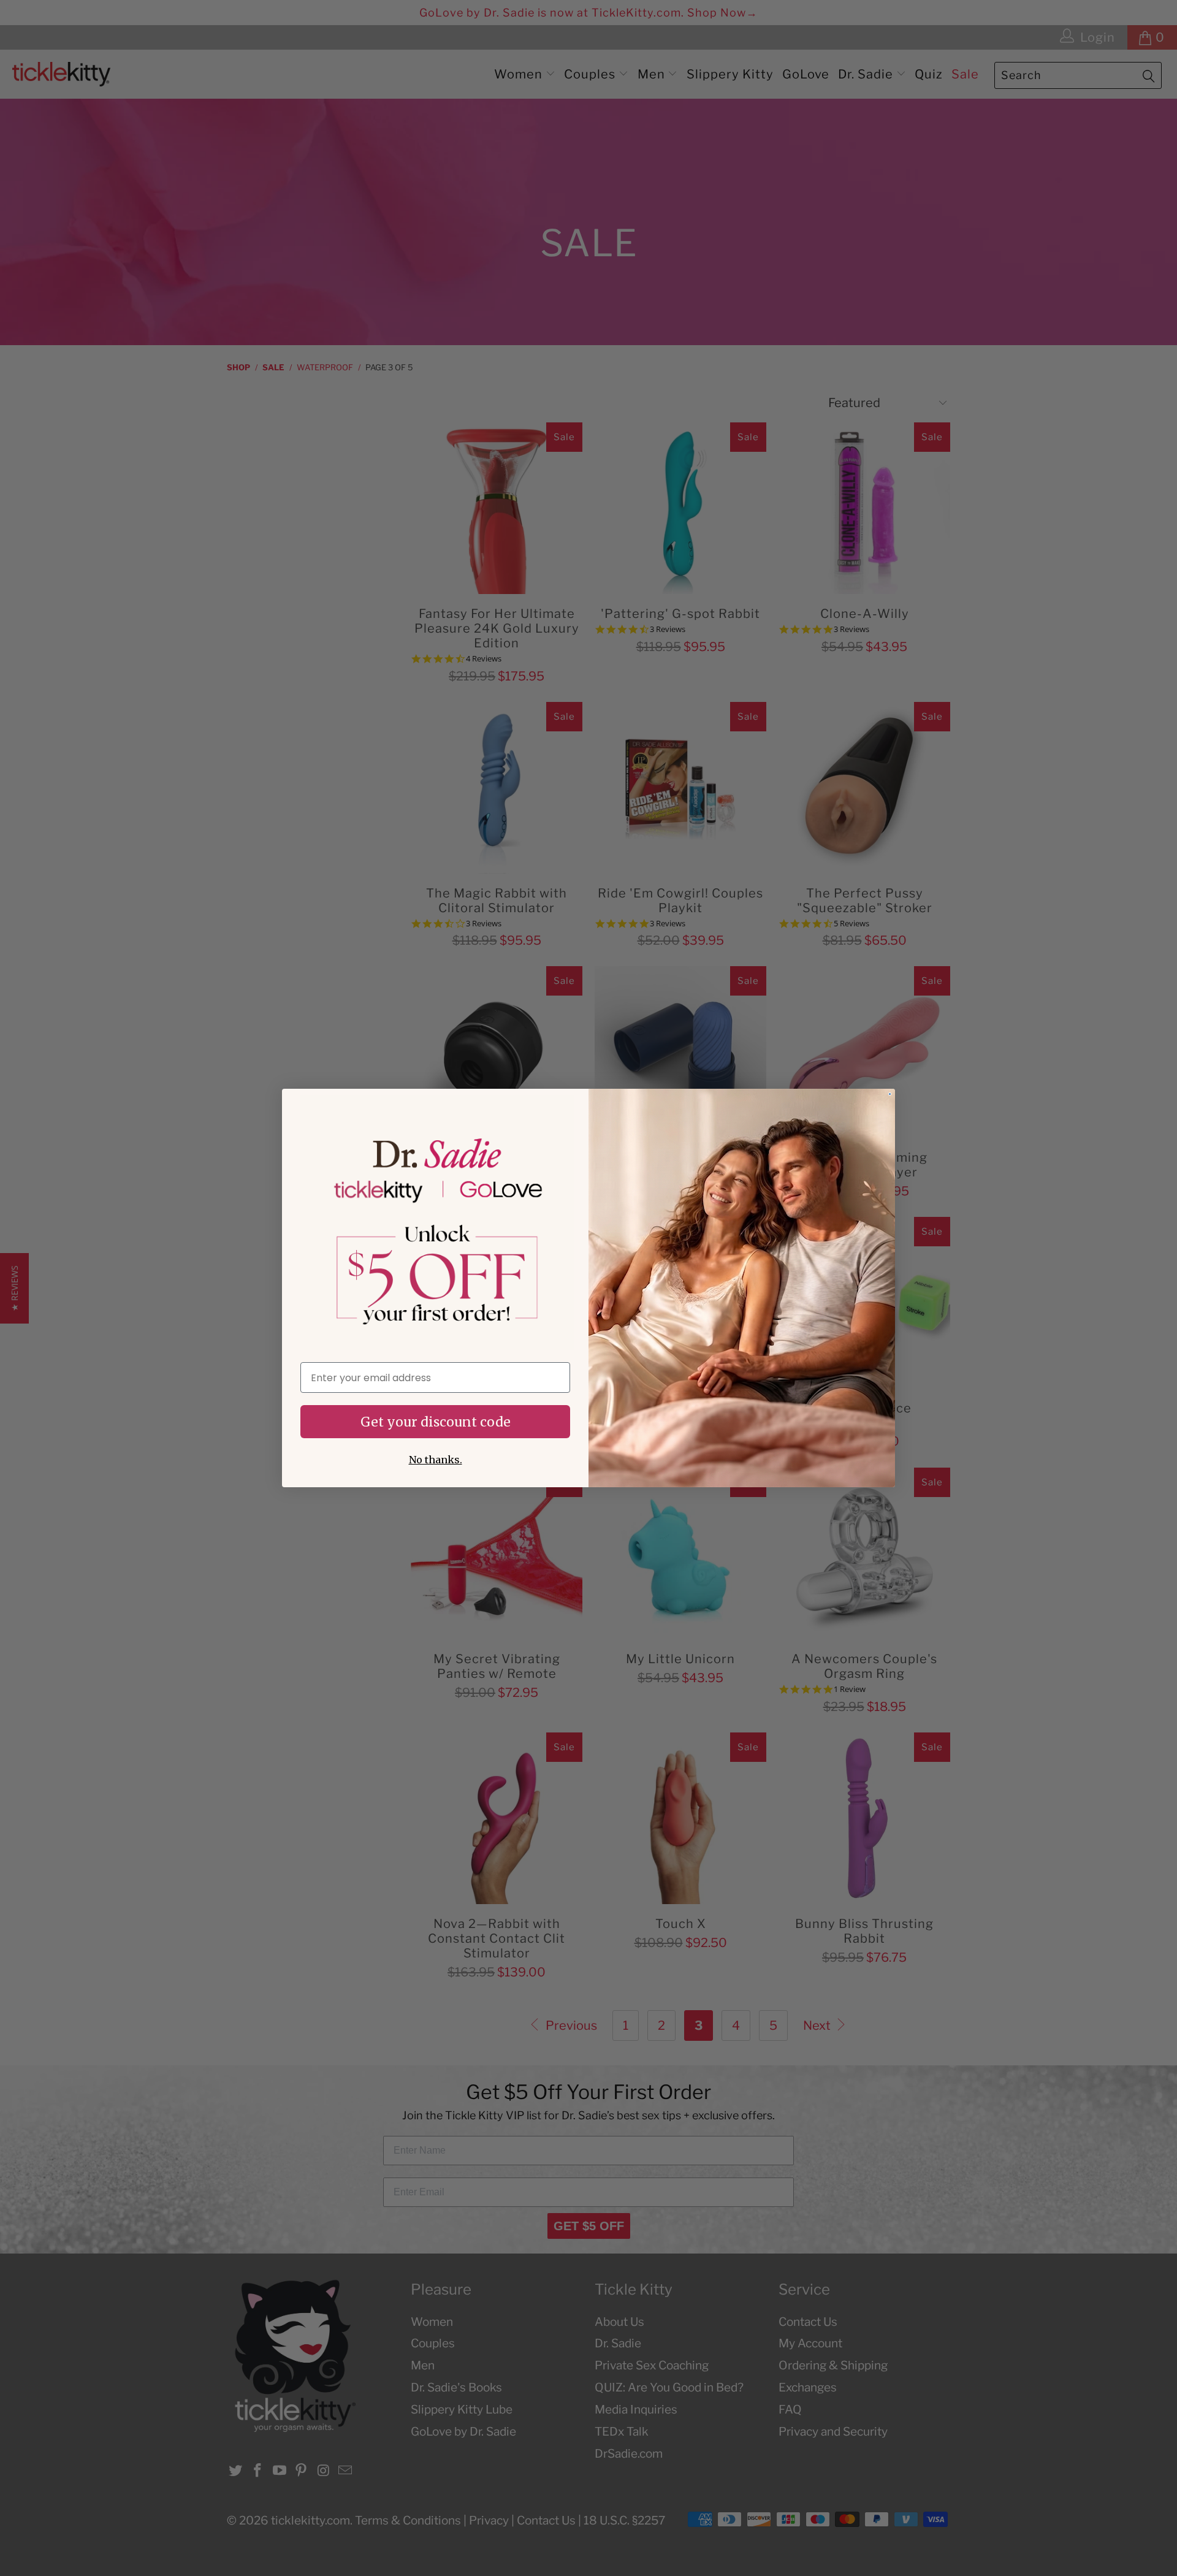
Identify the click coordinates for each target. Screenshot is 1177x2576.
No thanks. (436, 1460)
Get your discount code (436, 1422)
